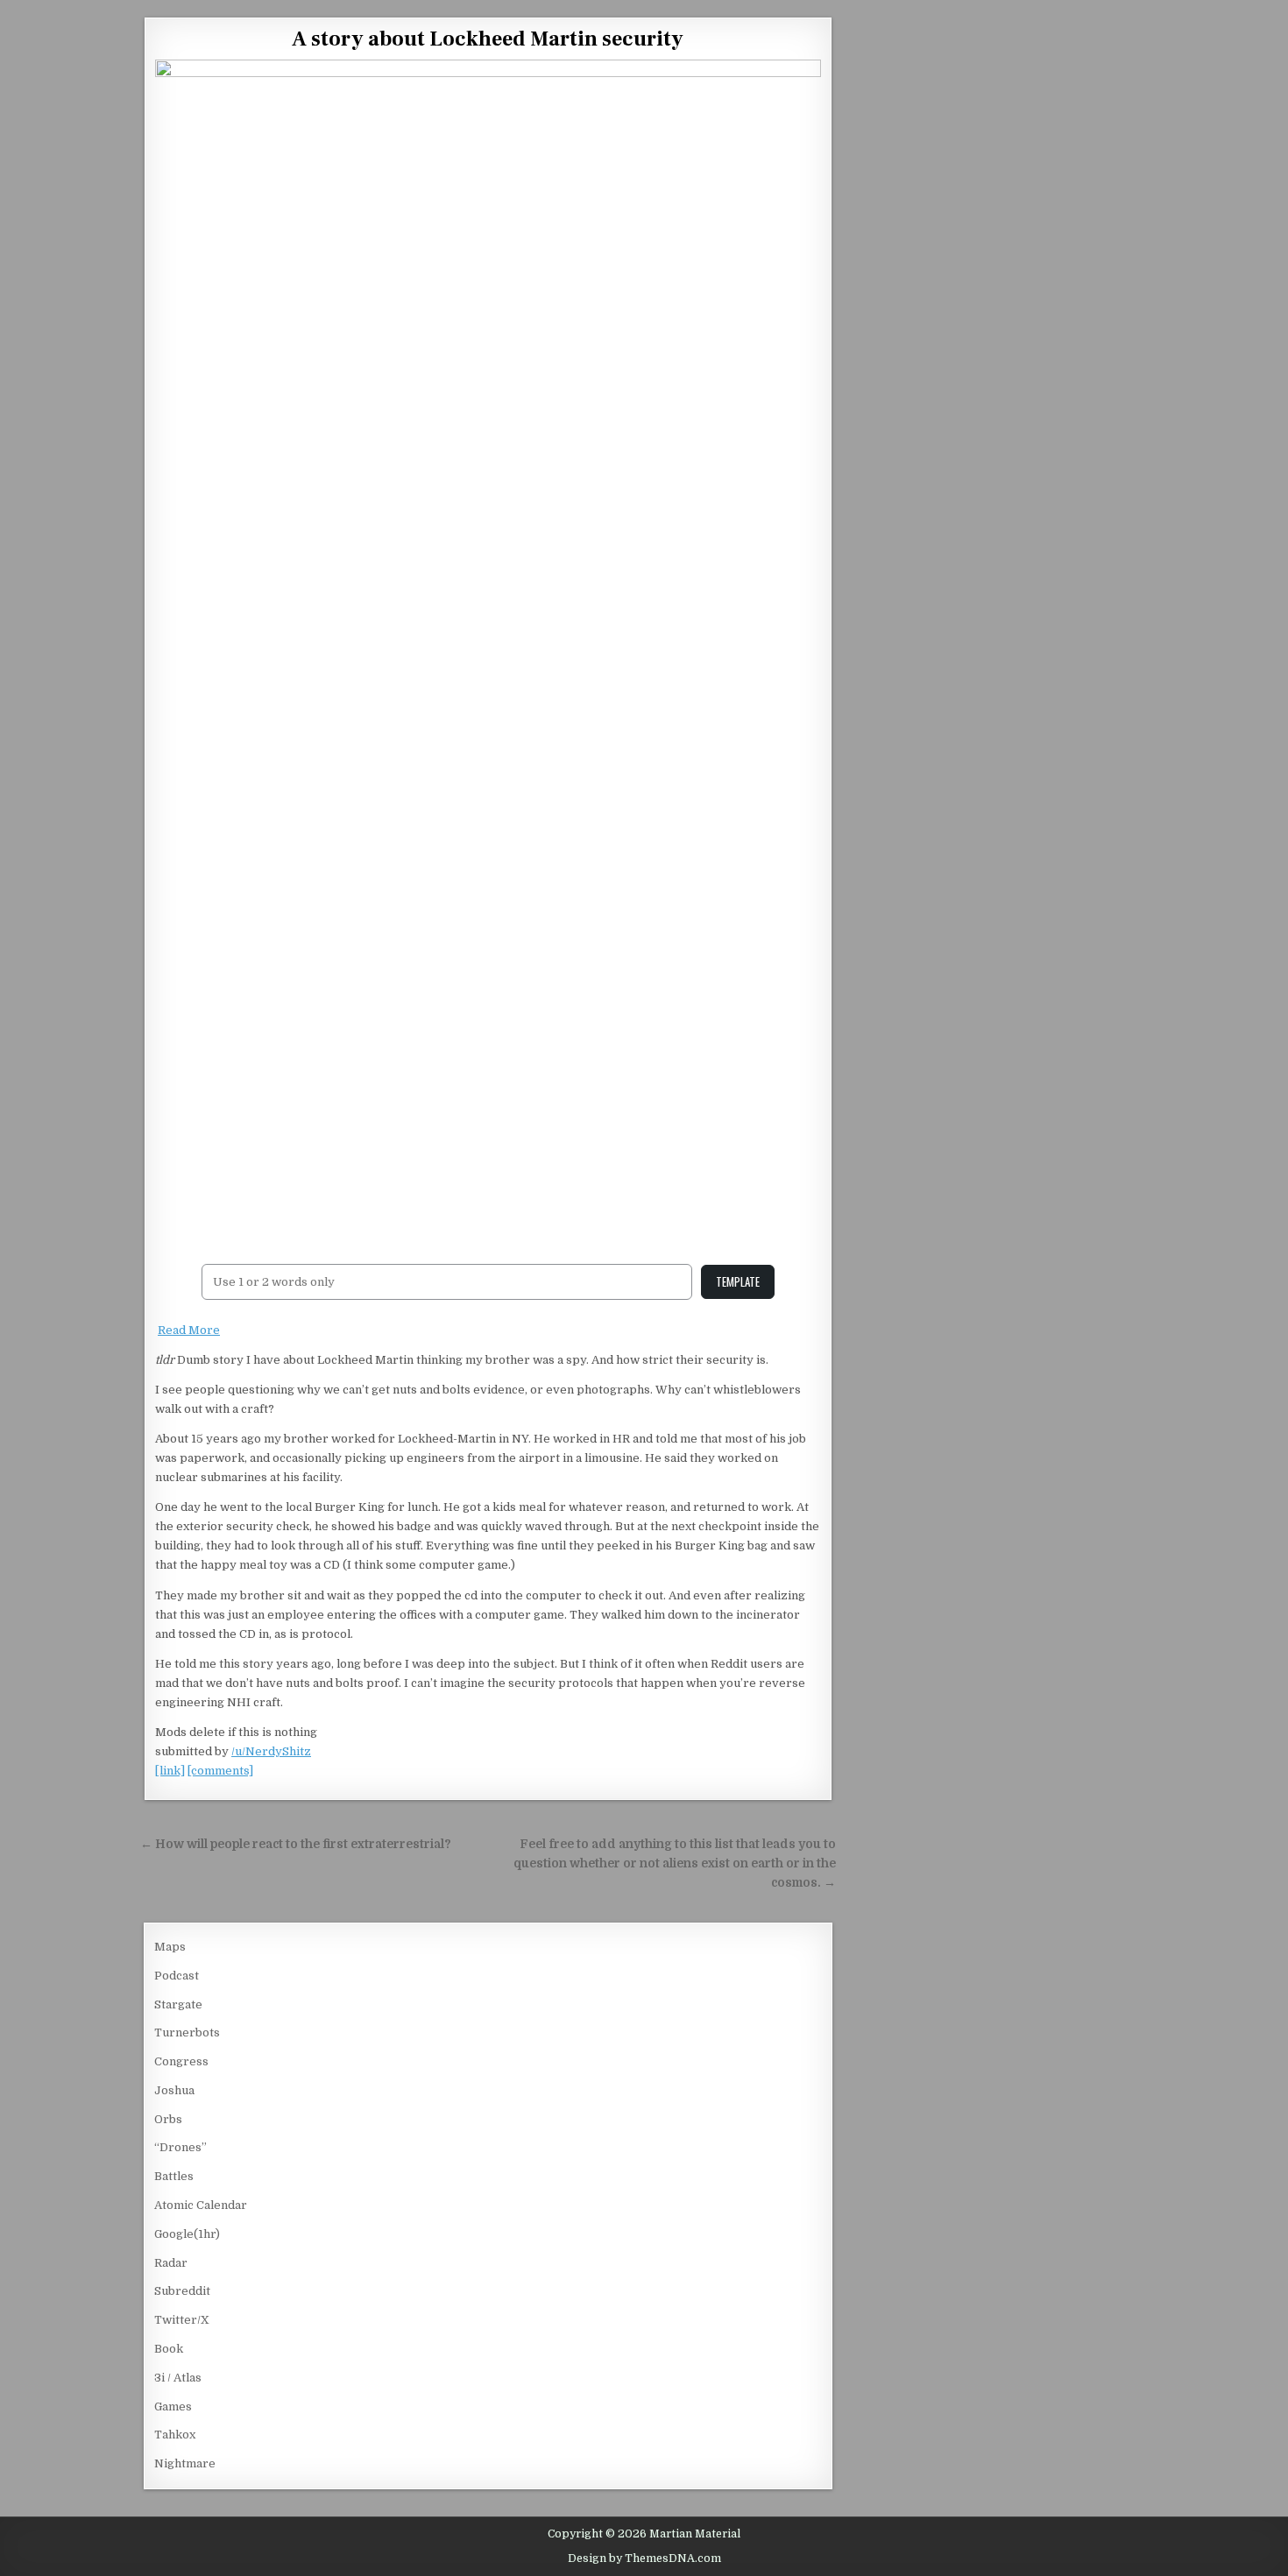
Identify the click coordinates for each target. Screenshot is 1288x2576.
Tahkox (175, 2435)
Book (169, 2349)
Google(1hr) (187, 2234)
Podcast (177, 1976)
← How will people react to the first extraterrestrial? (296, 1844)
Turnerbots (187, 2033)
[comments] (220, 1771)
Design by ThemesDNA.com (644, 2558)
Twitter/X (182, 2320)
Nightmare (185, 2463)
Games (173, 2407)
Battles (174, 2176)
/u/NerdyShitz (271, 1751)
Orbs (168, 2119)
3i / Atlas (178, 2378)
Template (738, 1281)
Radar (171, 2263)
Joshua (174, 2090)
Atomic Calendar (201, 2205)
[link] (170, 1771)
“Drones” (180, 2147)
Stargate (178, 2004)
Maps (170, 1947)
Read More (189, 1330)
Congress (181, 2061)
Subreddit (182, 2291)
